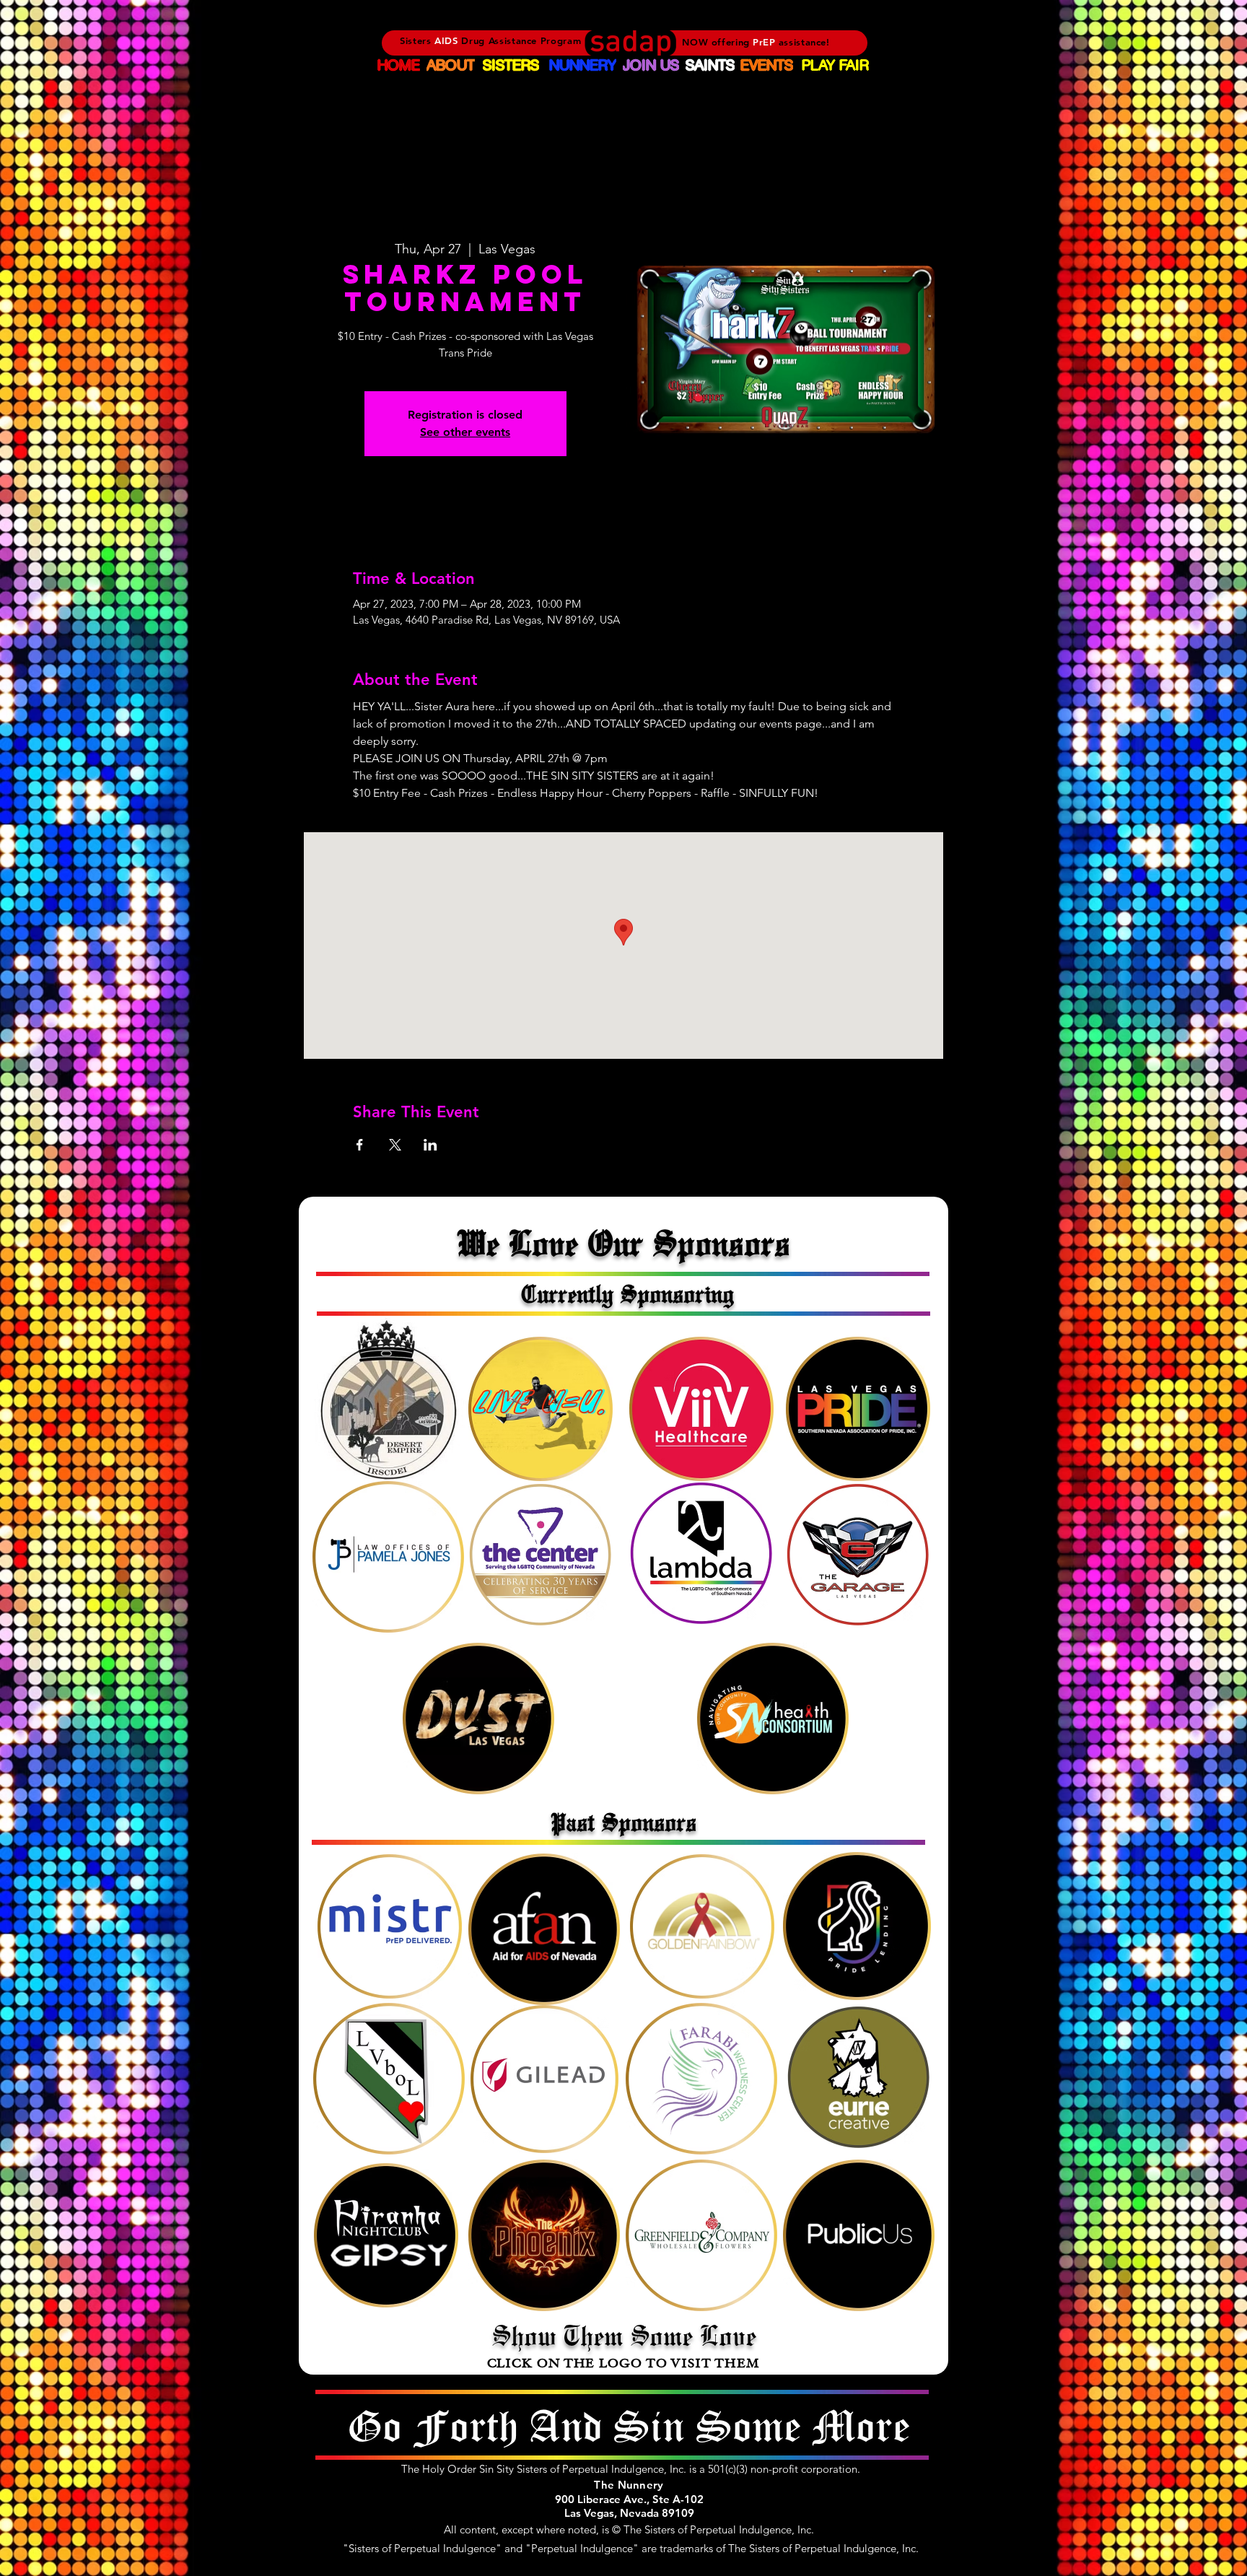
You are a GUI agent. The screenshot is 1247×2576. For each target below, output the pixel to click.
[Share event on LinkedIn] (430, 1145)
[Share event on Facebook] (360, 1145)
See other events (465, 432)
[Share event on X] (395, 1145)
